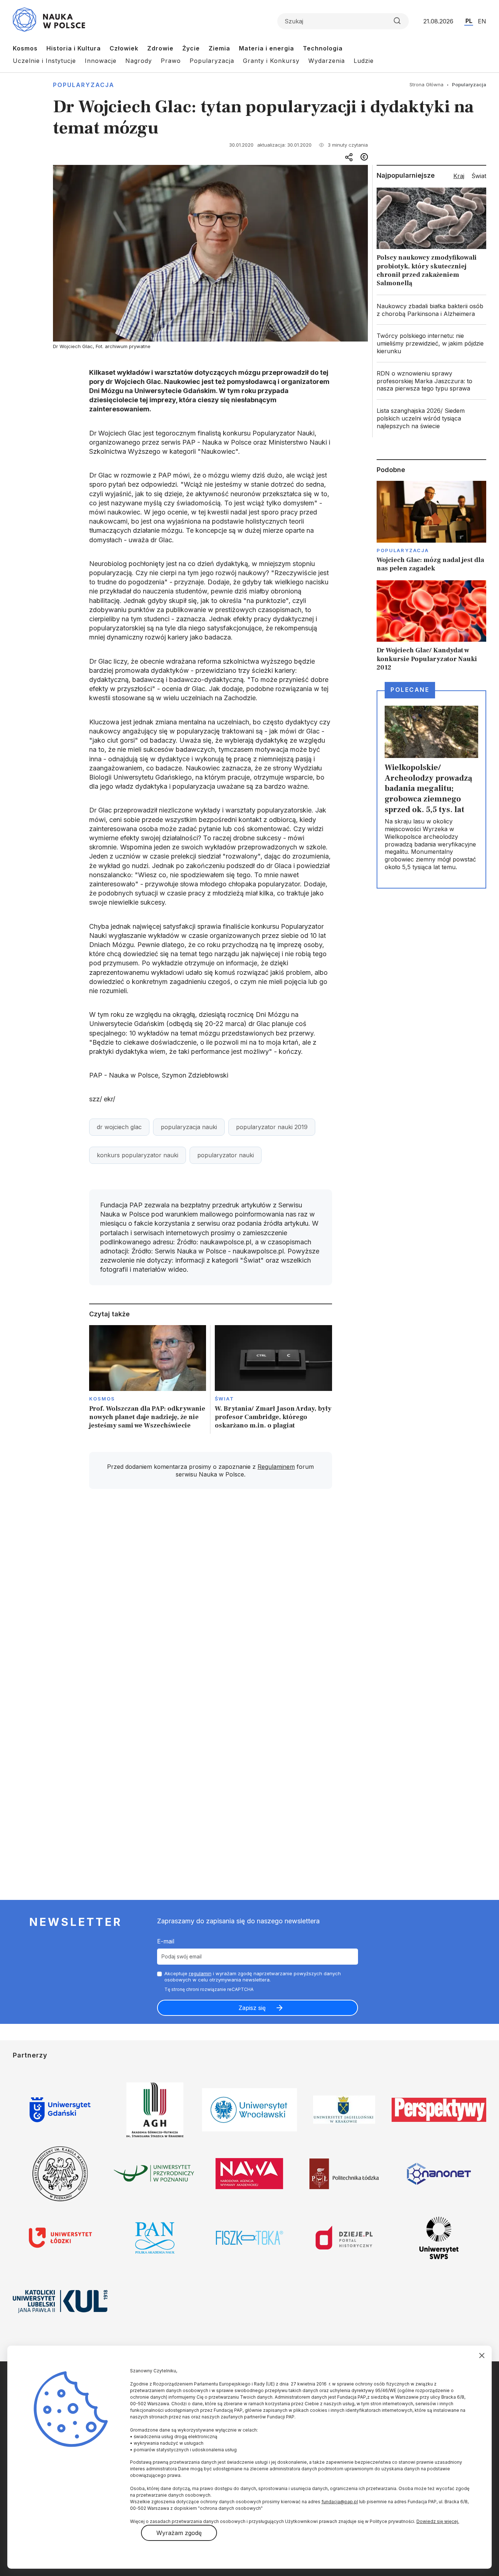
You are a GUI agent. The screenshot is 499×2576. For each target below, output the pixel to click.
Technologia (323, 48)
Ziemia (219, 48)
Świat (224, 1399)
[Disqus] (210, 1599)
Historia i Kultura (74, 48)
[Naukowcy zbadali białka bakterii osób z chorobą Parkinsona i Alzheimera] (431, 310)
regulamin (200, 1973)
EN (482, 21)
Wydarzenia (327, 61)
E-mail (166, 1941)
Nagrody (139, 61)
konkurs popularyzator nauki (138, 1155)
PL (469, 21)
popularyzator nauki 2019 (272, 1127)
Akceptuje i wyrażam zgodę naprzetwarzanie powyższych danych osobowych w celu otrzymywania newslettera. (253, 1977)
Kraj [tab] (459, 176)
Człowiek (124, 48)
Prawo (171, 61)
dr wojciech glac (119, 1127)
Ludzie (364, 61)
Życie (191, 48)
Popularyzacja (212, 61)
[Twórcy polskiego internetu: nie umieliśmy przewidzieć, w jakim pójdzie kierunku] (431, 343)
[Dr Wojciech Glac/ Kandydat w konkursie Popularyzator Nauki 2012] (431, 626)
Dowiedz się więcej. (438, 2521)
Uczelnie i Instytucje (44, 61)
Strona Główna (426, 84)
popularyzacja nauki (189, 1127)
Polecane (410, 690)
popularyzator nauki (226, 1155)
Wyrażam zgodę (179, 2533)
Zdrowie (160, 48)
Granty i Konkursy (271, 61)
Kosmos (25, 48)
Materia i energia (266, 48)
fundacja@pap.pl (340, 2502)
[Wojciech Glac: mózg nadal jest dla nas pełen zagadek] (431, 527)
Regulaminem (276, 1467)
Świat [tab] (479, 176)
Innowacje (101, 61)
